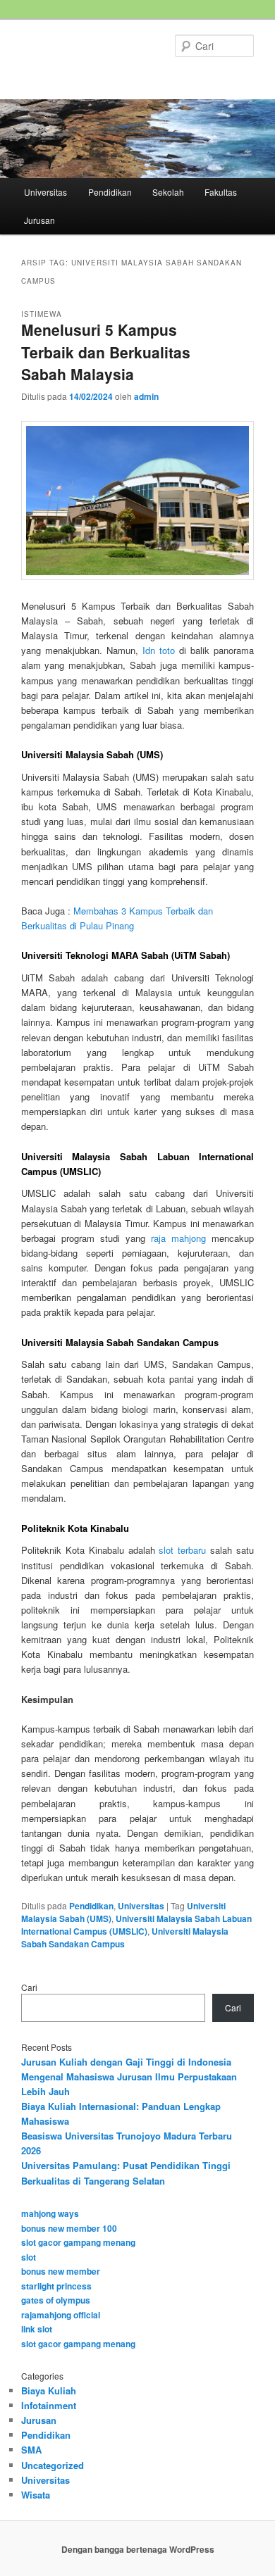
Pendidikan (110, 192)
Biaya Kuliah (49, 2390)
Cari (29, 1987)
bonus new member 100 (69, 2228)
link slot (37, 2329)
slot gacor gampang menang (78, 2242)
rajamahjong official (61, 2315)
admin (146, 396)
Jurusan (39, 220)
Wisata (36, 2495)
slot (29, 2257)
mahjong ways (50, 2213)
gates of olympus (56, 2300)
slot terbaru (182, 1550)
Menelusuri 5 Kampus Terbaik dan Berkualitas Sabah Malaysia (106, 352)
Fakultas (221, 192)
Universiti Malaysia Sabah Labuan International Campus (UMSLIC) (136, 1925)
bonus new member (61, 2271)
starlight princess (56, 2286)
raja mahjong (178, 1238)
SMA (31, 2450)
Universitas (45, 192)
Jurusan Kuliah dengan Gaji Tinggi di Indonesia (126, 2062)
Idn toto (159, 650)
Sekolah (168, 192)
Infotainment (49, 2405)
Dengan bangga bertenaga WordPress (138, 2549)
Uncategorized (53, 2465)
